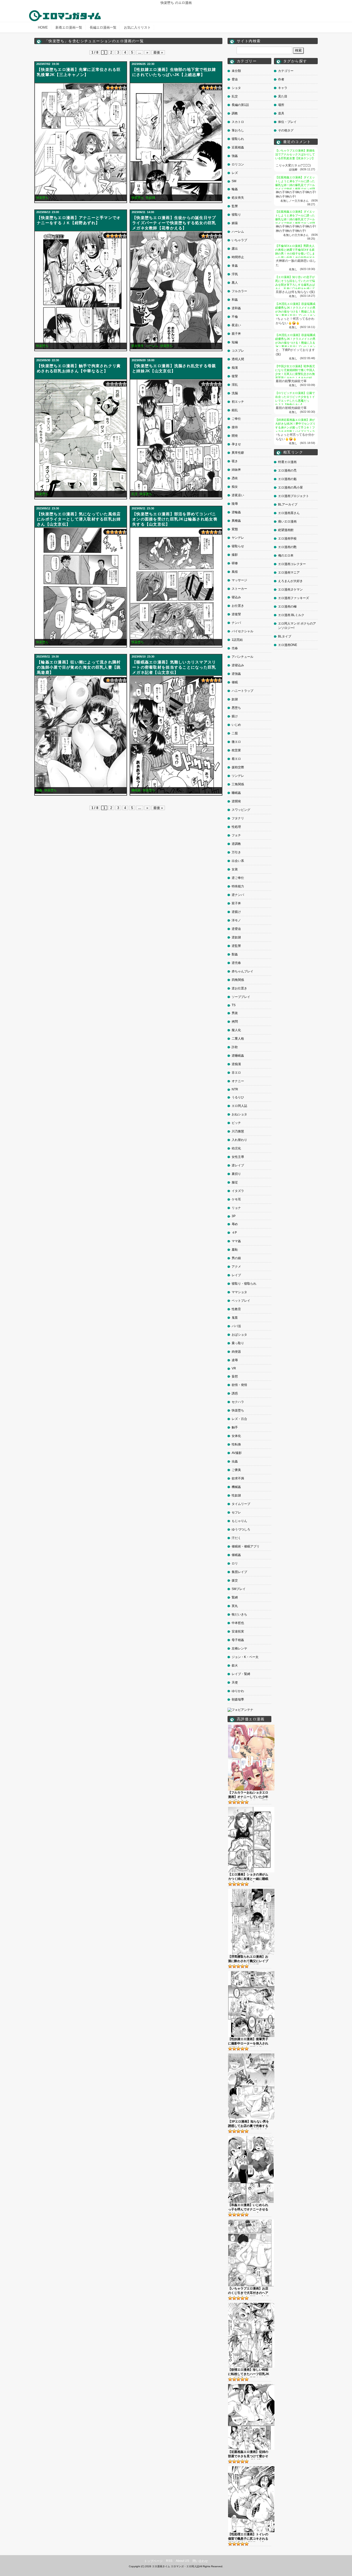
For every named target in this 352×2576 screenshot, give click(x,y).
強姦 (235, 156)
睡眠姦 (136, 790)
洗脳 (235, 393)
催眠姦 (236, 1555)
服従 (235, 1182)
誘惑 (235, 1393)
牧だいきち (239, 1614)
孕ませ (236, 444)
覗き (235, 461)
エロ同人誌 (239, 1106)
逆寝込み (238, 665)
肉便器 (236, 1352)
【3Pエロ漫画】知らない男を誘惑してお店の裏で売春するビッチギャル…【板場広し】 (249, 2124)
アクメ (236, 1267)
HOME (43, 27)
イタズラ (238, 1191)
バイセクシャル (242, 631)
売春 (235, 648)
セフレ (236, 1512)
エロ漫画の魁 (287, 479)
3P (234, 1216)
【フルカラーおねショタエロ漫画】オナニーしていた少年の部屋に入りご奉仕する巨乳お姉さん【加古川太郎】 (248, 1795)
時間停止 (238, 257)
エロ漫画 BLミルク (291, 615)
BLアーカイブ (288, 504)
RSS (169, 2561)
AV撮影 (237, 1453)
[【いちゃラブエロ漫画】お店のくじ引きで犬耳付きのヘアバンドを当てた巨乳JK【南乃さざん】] (251, 2221)
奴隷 (235, 699)
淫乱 (235, 385)
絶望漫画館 (286, 530)
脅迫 (235, 79)
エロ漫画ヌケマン (290, 590)
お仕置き (238, 606)
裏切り (236, 1174)
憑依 (235, 478)
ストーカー (239, 589)
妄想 (235, 1376)
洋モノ (236, 920)
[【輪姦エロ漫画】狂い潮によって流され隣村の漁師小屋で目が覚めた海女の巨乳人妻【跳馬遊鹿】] (81, 735)
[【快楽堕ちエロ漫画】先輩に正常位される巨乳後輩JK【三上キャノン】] (81, 142)
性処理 (236, 827)
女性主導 (238, 1157)
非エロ (236, 1073)
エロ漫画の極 (287, 607)
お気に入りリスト (137, 27)
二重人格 (238, 1039)
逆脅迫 (236, 929)
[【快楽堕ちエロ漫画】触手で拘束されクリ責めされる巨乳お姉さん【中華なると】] (81, 438)
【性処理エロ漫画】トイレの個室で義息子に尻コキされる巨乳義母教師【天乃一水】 (248, 2537)
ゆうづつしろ (241, 1529)
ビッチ (236, 1123)
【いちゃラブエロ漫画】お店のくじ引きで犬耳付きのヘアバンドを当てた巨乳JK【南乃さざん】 (249, 2291)
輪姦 (39, 790)
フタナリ (238, 818)
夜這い (236, 325)
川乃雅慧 (238, 1131)
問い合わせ (200, 2561)
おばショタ (239, 1335)
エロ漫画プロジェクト (294, 496)
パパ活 (236, 1326)
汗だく (236, 1538)
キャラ (283, 88)
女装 (235, 869)
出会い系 (238, 861)
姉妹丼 (236, 470)
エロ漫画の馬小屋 (290, 487)
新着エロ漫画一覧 (69, 27)
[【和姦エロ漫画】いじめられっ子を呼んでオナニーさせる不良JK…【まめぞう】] (251, 2138)
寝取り (236, 215)
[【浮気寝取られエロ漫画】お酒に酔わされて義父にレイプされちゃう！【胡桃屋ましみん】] (251, 1891)
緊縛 (235, 1597)
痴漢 (235, 368)
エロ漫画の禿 (287, 470)
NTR (235, 1089)
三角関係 (238, 784)
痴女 (235, 487)
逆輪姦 (236, 512)
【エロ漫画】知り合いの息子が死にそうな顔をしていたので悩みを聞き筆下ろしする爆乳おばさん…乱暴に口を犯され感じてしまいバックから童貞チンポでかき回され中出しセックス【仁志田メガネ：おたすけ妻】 (295, 289)
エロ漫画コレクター (292, 564)
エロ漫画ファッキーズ (294, 598)
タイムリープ (241, 1504)
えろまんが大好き (290, 581)
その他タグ (286, 130)
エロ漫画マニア (289, 573)
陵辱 (235, 504)
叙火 (235, 1665)
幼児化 (236, 1148)
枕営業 (236, 750)
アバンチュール (242, 657)
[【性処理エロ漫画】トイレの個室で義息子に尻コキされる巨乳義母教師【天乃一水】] (251, 2468)
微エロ (236, 742)
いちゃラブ (239, 240)
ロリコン (238, 164)
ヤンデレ (238, 538)
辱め (235, 1224)
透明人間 (238, 359)
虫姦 (235, 1461)
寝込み (236, 597)
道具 (281, 113)
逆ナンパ (238, 895)
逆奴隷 (236, 937)
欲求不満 (238, 1478)
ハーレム (152, 346)
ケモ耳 (236, 1199)
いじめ (236, 725)
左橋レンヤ (239, 1648)
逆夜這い (238, 495)
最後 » (158, 52)
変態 (235, 529)
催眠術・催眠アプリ (246, 1546)
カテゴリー (286, 71)
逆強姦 (236, 674)
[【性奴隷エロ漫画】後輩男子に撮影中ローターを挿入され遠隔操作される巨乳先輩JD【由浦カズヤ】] (251, 1973)
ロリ (235, 1563)
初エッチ (238, 402)
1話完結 (237, 640)
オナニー (238, 1081)
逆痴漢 (236, 1064)
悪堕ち (236, 708)
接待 (235, 427)
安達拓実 (238, 1631)
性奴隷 (150, 198)
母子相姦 (238, 1640)
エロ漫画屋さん (289, 513)
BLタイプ (285, 636)
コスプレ (238, 351)
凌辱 (235, 1360)
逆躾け (236, 912)
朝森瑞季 (238, 1699)
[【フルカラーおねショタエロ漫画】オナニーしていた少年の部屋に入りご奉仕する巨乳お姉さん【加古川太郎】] (251, 1727)
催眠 (235, 682)
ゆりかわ (238, 1691)
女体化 (236, 1436)
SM (234, 181)
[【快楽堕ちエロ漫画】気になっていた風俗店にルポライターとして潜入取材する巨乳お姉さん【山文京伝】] (81, 587)
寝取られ (238, 139)
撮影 (235, 555)
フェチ (236, 835)
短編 (235, 342)
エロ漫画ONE (288, 645)
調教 (235, 113)
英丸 (235, 1606)
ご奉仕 (236, 419)
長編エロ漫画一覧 (103, 27)
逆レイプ (238, 1165)
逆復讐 (236, 614)
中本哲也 (238, 1623)
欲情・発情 (239, 1385)
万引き (236, 852)
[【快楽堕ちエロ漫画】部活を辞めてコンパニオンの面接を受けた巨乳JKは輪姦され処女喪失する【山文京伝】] (176, 587)
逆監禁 (236, 946)
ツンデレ (238, 776)
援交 (235, 1580)
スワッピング (241, 810)
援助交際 (238, 767)
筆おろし (238, 130)
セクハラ (238, 1402)
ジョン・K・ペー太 (245, 1657)
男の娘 (236, 1258)
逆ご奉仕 (238, 878)
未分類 (236, 71)
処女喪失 (138, 346)
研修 (235, 563)
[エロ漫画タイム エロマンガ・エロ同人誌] (65, 13)
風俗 (235, 572)
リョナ (236, 1208)
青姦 (235, 266)
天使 (235, 1682)
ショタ (236, 88)
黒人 (235, 283)
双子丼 (236, 903)
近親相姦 (238, 147)
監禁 (235, 206)
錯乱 (235, 410)
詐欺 (235, 1047)
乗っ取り (238, 1343)
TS (234, 1005)
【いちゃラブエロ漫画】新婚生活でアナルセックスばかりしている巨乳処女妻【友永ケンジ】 (295, 154)
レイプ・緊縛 (241, 1674)
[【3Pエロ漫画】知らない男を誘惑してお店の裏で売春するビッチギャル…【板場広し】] (251, 2055)
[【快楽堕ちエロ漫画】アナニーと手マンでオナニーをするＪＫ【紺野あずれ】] (81, 290)
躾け (235, 716)
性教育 (236, 1309)
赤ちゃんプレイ (242, 971)
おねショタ (239, 1114)
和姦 (235, 300)
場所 (281, 105)
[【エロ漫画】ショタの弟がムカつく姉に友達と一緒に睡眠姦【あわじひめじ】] (251, 1809)
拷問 (235, 1022)
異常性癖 (238, 453)
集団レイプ (239, 1572)
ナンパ (236, 623)
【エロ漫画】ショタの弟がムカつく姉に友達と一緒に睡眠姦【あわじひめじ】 (248, 1877)
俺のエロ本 (286, 555)
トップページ (153, 2561)
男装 (235, 1013)
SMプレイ (239, 1589)
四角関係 (238, 980)
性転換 (236, 1444)
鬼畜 (235, 1318)
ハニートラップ (242, 691)
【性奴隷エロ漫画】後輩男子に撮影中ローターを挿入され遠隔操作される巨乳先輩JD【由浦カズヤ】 (248, 2042)
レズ (235, 173)
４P (234, 1233)
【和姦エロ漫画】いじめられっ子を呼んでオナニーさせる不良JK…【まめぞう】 (248, 2208)
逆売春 (236, 963)
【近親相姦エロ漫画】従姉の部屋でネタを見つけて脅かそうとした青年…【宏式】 (248, 2455)
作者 (281, 79)
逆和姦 (236, 308)
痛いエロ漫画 (287, 521)
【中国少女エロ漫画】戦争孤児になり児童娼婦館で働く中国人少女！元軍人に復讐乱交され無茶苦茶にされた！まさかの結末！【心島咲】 (295, 374)
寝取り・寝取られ (244, 1284)
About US (182, 2561)
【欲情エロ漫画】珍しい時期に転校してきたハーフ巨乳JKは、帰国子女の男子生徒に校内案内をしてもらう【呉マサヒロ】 (249, 2372)
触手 (235, 1427)
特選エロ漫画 (287, 462)
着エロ (236, 759)
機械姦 (236, 1487)
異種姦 (236, 521)
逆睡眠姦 (238, 1056)
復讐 (235, 376)
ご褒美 (236, 1470)
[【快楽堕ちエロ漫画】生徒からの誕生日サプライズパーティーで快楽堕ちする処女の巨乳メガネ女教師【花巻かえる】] (176, 290)
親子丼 (236, 334)
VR (234, 1368)
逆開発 (236, 801)
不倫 (235, 317)
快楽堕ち (42, 198)
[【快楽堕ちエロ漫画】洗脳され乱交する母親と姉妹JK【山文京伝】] (176, 438)
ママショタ (239, 1292)
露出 (235, 249)
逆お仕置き (239, 988)
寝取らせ (238, 546)
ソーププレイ (241, 997)
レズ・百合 (239, 1419)
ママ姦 (236, 1241)
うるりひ (238, 1097)
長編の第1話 (240, 105)
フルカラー (239, 291)
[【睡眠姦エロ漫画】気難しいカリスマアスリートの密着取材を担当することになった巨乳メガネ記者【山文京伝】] (176, 735)
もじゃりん (239, 1521)
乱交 (135, 494)
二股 (235, 733)
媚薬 (235, 223)
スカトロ (238, 122)
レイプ (236, 1275)
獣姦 (235, 954)
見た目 (283, 96)
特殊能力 (238, 886)
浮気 (235, 274)
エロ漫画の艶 (287, 547)
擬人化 (236, 1030)
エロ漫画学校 (287, 538)
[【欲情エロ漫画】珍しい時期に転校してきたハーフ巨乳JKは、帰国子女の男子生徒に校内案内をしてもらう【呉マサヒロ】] (251, 2305)
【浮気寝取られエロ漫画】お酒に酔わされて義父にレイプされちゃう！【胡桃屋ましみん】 (248, 1959)
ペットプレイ (241, 1301)
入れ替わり (239, 1140)
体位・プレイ (287, 122)
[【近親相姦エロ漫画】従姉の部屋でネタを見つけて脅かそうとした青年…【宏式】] (251, 2386)
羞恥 (235, 1250)
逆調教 (236, 844)
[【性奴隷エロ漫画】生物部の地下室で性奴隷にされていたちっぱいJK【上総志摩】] (176, 142)
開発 (235, 436)
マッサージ (239, 580)
